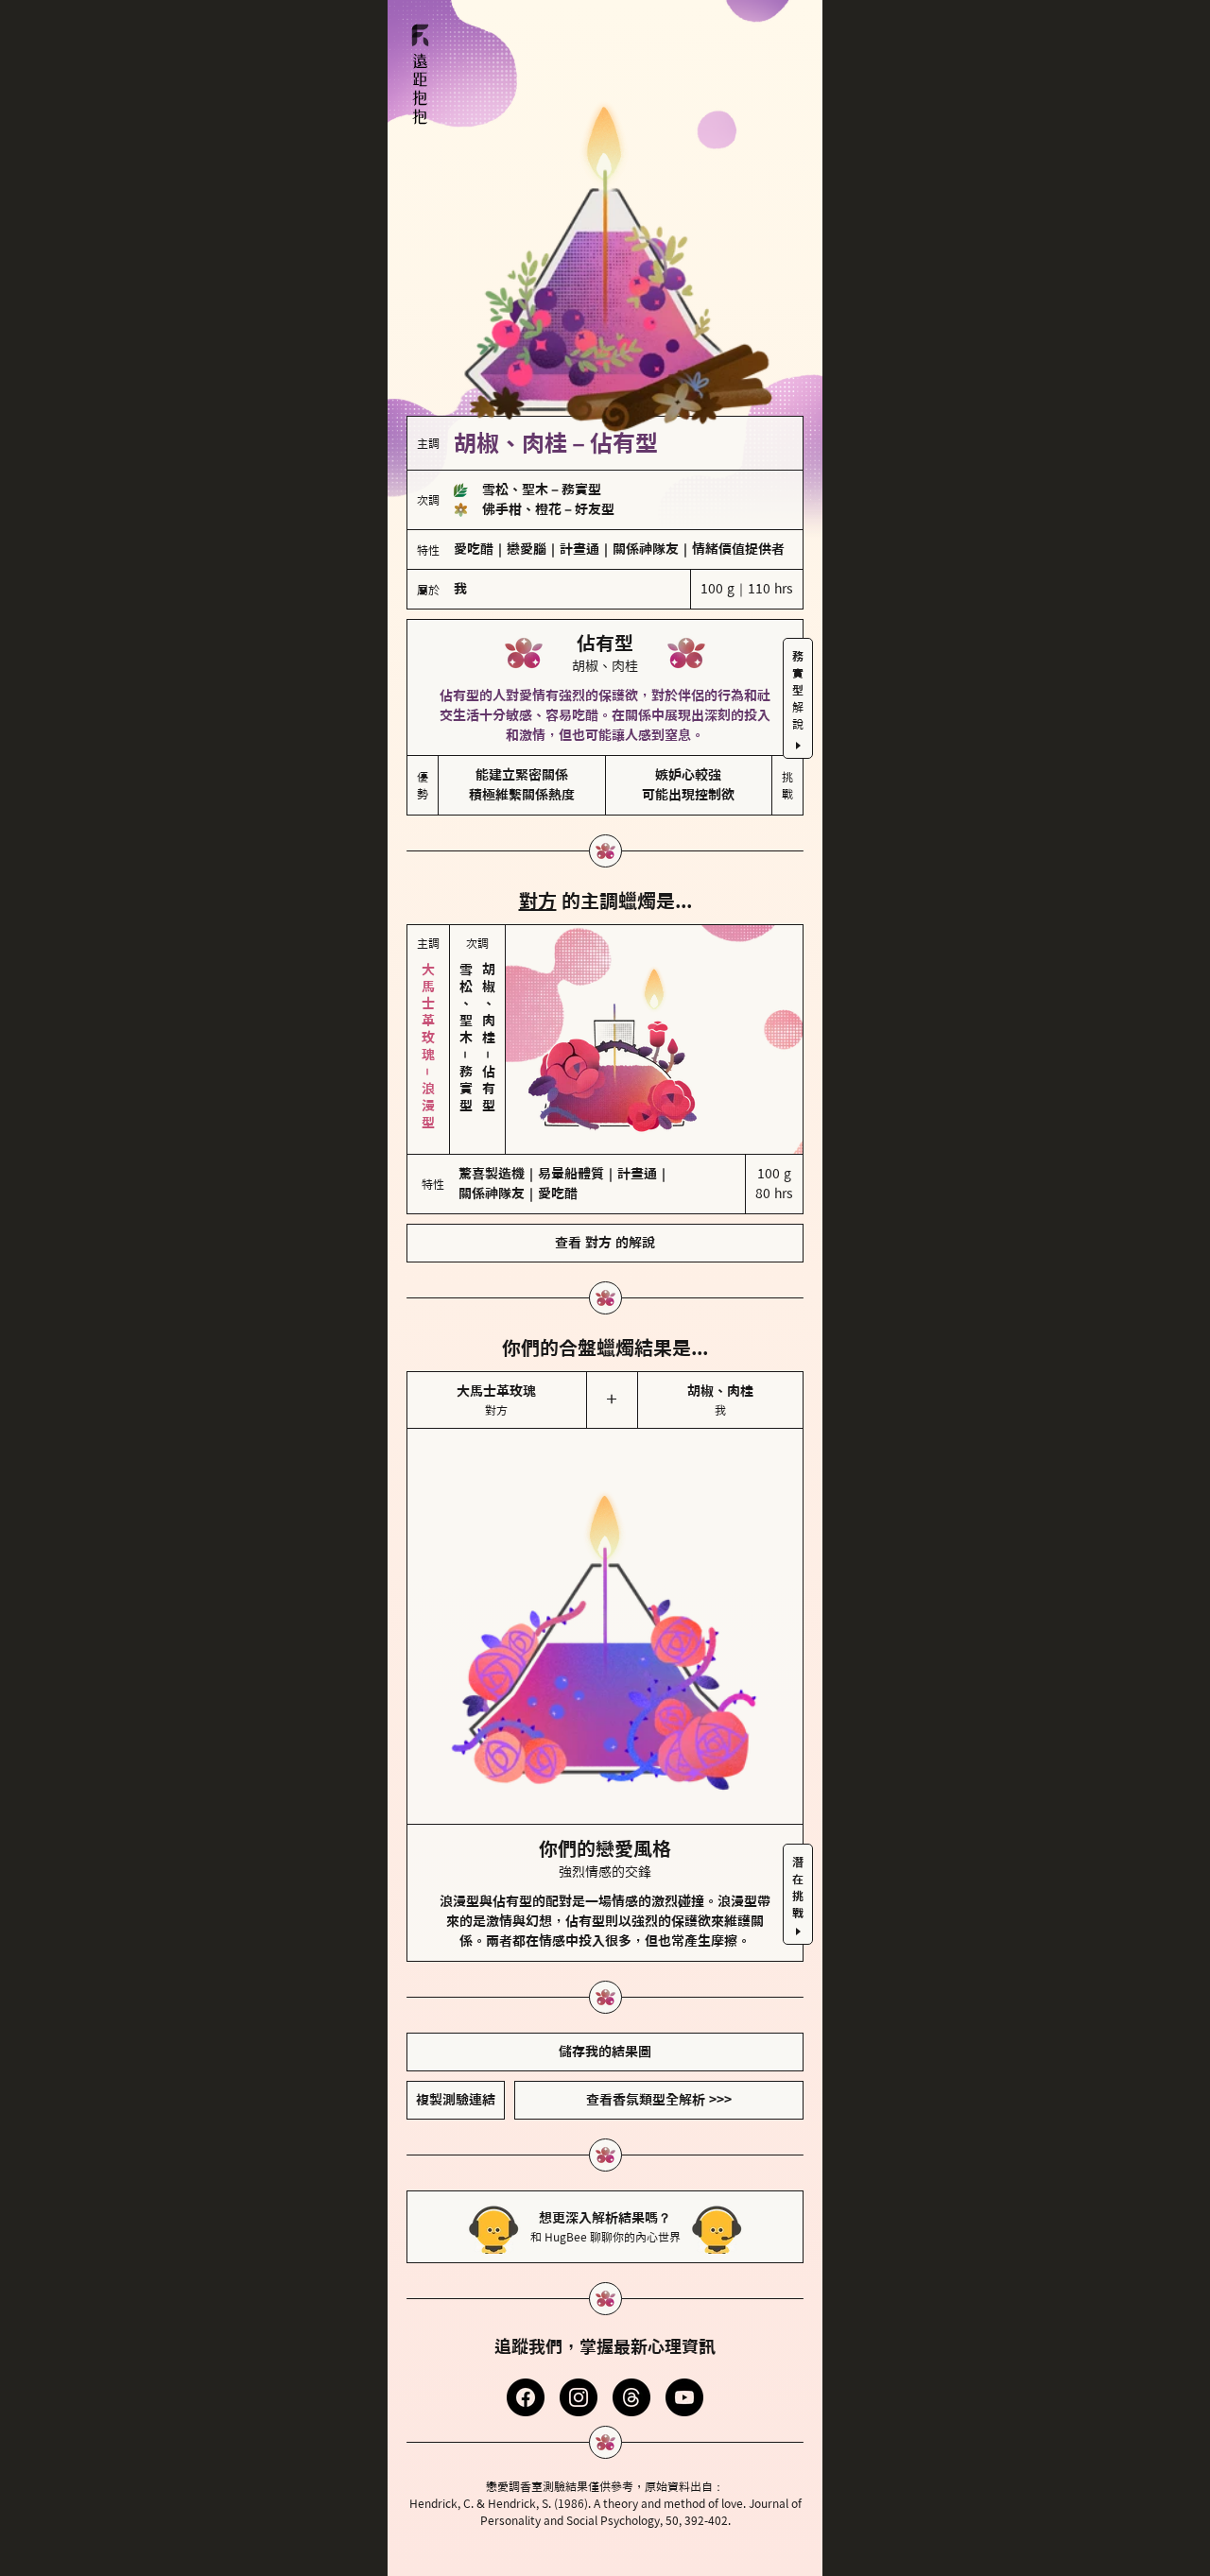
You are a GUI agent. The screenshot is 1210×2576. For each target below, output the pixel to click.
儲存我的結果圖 (605, 2052)
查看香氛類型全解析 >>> (659, 2100)
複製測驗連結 (456, 2100)
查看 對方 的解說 (605, 1243)
